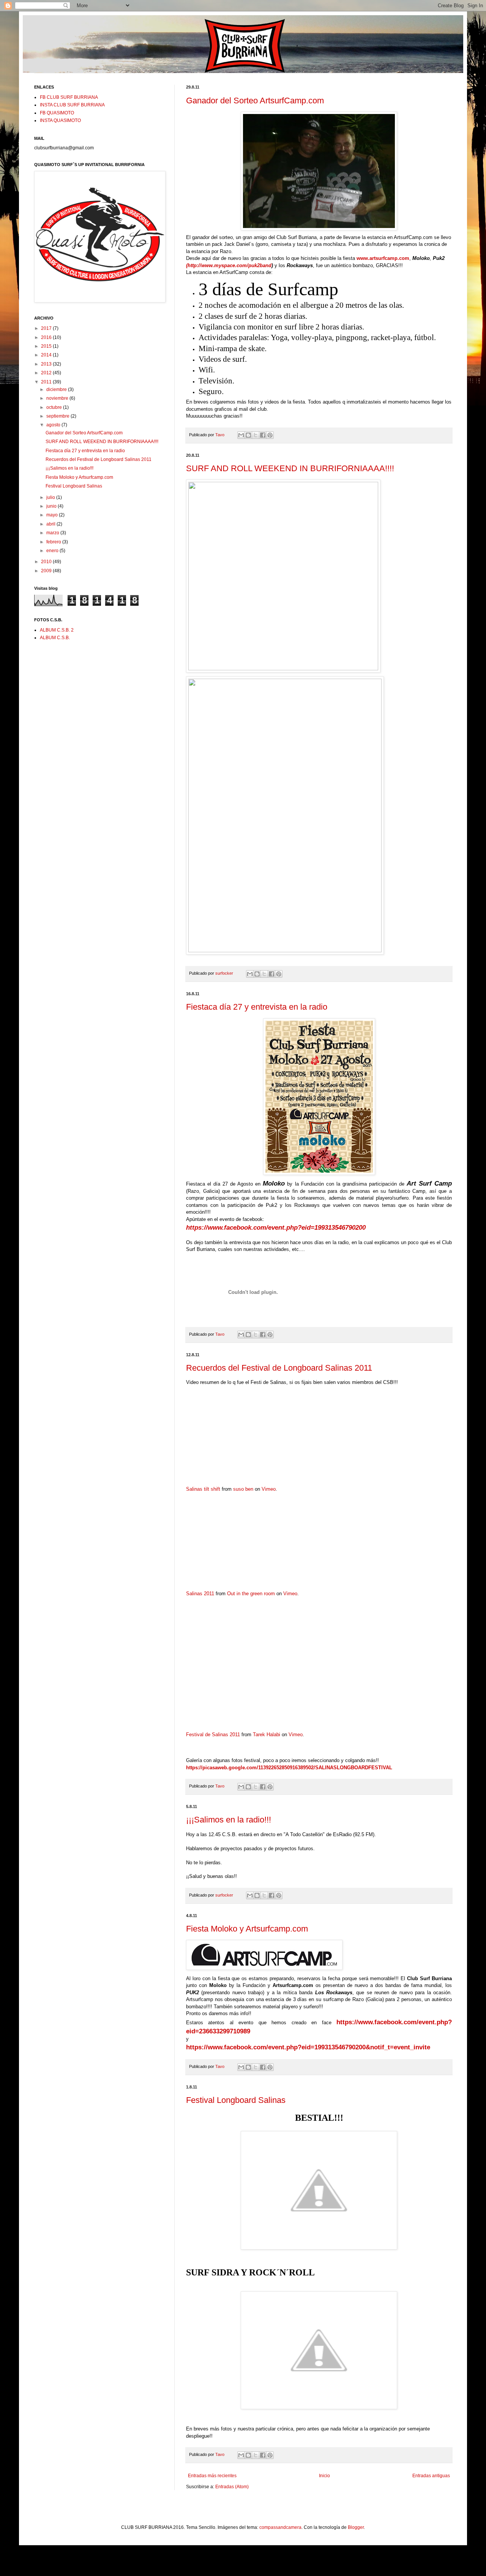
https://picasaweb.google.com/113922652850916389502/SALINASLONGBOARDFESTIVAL (289, 1768)
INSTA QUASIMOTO (60, 120)
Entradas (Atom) (232, 2487)
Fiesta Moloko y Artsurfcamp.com (247, 1929)
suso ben (243, 1489)
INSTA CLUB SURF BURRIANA (72, 105)
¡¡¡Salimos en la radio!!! (229, 1820)
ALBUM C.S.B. (55, 638)
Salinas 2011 (200, 1594)
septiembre (58, 416)
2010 (47, 562)
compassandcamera (280, 2527)
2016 (47, 337)
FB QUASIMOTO (57, 113)
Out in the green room (251, 1594)
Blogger (356, 2527)
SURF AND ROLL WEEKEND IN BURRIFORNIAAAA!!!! (290, 468)
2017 (47, 328)
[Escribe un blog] (248, 435)
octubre (55, 407)
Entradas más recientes (212, 2476)
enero (53, 551)
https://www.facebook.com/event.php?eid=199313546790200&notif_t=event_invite (308, 2047)
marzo (53, 533)
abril (51, 524)
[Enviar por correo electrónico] (241, 435)
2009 (47, 571)
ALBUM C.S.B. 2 (57, 630)
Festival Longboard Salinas (236, 2100)
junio (52, 506)
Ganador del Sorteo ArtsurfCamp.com (255, 101)
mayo (53, 515)
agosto (54, 425)
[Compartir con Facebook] (263, 435)
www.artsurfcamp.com (383, 258)
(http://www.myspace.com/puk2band (229, 265)
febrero (54, 542)
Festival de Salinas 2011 (213, 1734)
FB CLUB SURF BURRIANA (69, 97)
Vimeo (269, 1489)
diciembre (57, 389)
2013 (47, 364)
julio (51, 497)
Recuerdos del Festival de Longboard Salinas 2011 (279, 1368)
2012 (47, 373)
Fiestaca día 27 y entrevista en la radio (257, 1007)
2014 (47, 355)
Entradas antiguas (431, 2476)
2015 (47, 346)
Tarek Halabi (267, 1734)
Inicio (324, 2476)
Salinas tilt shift (203, 1489)
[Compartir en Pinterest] (270, 435)
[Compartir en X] (256, 435)
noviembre (58, 398)
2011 (47, 382)
